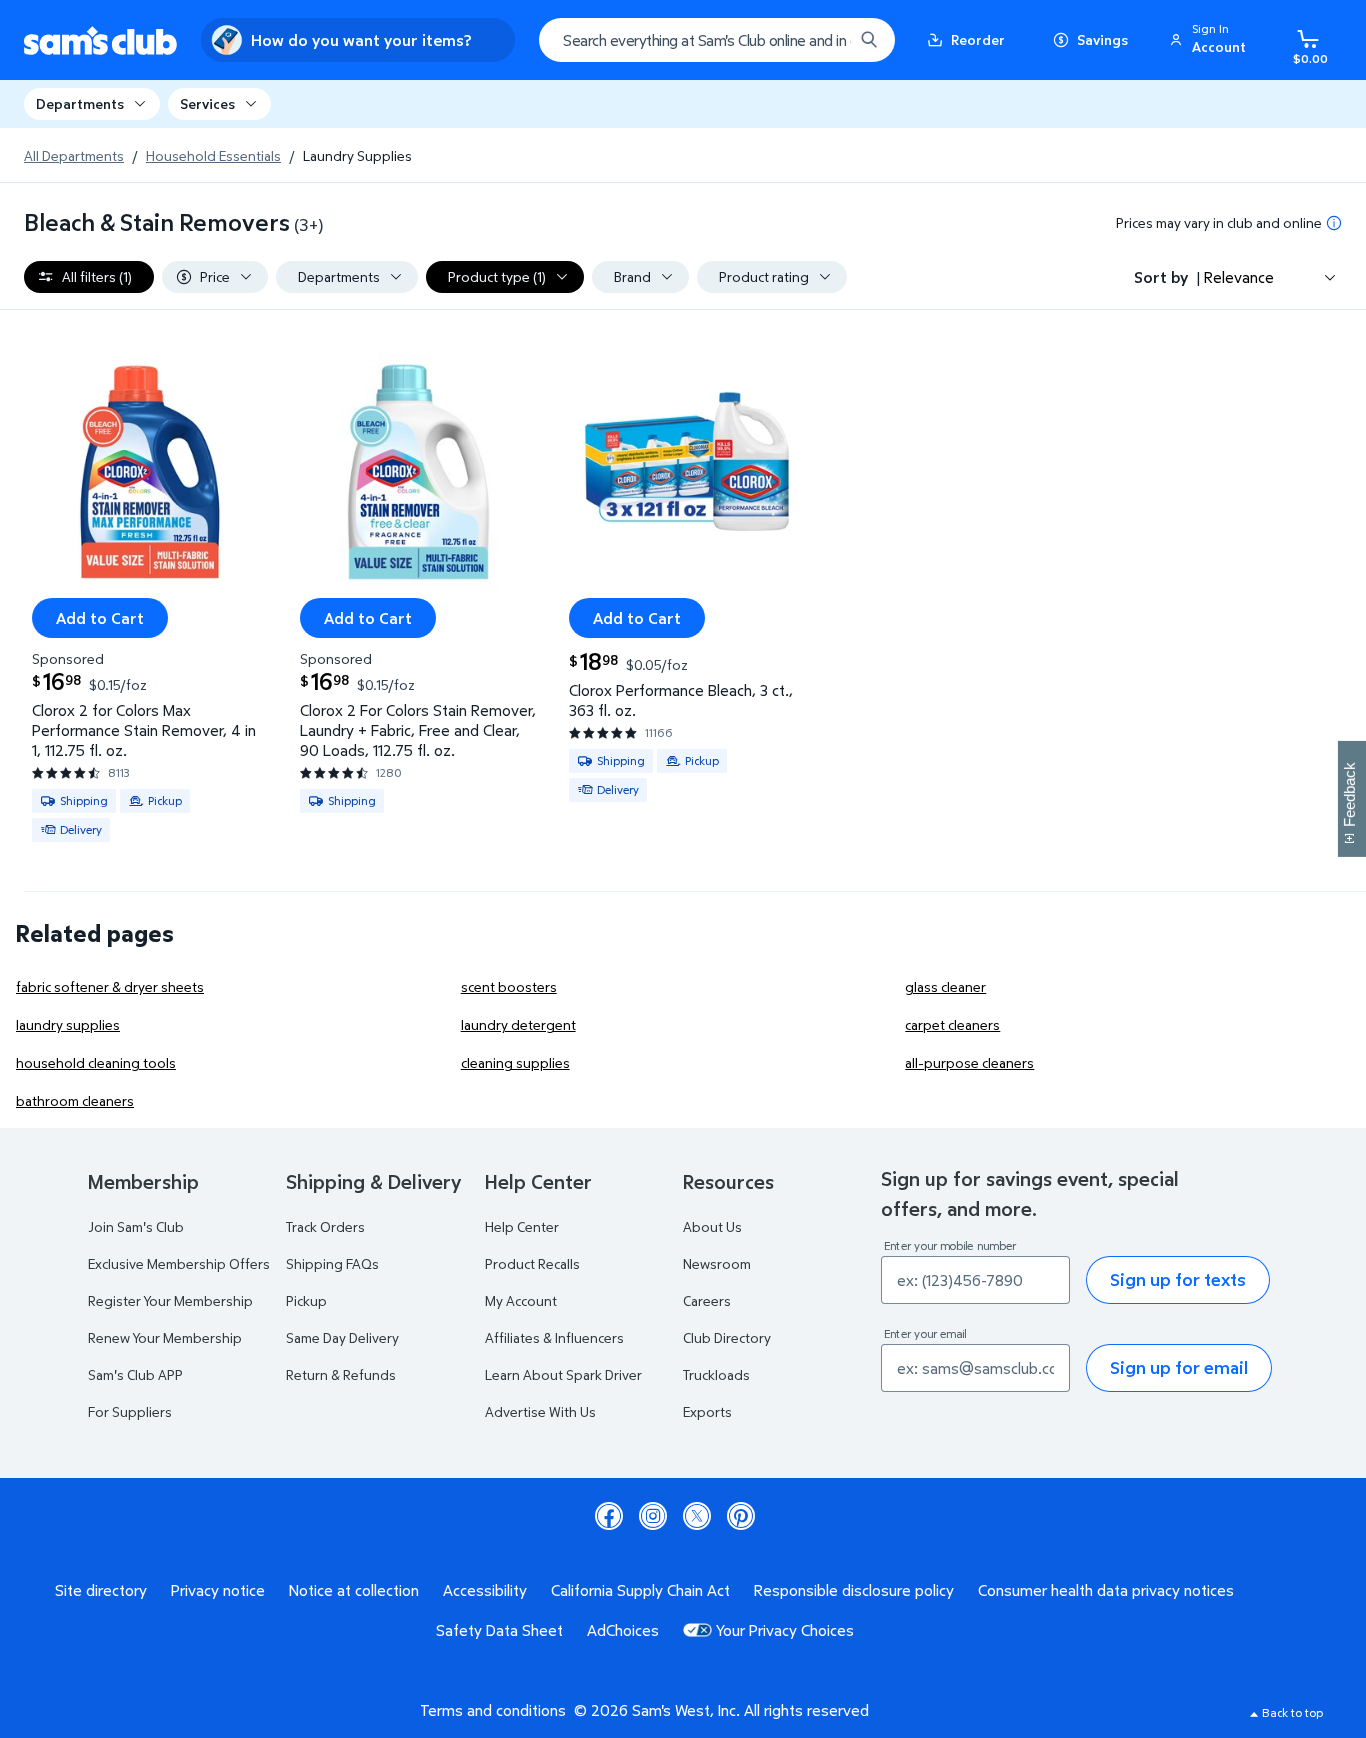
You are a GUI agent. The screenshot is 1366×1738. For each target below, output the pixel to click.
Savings (1102, 39)
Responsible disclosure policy (854, 1590)
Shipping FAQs (332, 1263)
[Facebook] (609, 1516)
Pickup (306, 1300)
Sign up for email (1179, 1367)
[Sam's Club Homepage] (100, 40)
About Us (712, 1226)
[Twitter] (697, 1516)
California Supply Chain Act (640, 1590)
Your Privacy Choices (785, 1630)
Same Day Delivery (342, 1337)
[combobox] (717, 40)
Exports (707, 1411)
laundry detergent (518, 1024)
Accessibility (485, 1590)
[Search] (869, 40)
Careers (707, 1300)
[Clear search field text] (823, 40)
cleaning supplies (515, 1062)
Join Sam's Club (136, 1226)
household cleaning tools (96, 1062)
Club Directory (727, 1337)
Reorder (978, 39)
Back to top (1292, 1712)
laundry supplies (68, 1024)
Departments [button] (80, 103)
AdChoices (623, 1630)
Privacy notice (218, 1590)
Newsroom (717, 1263)
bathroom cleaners (75, 1100)
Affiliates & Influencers (554, 1337)
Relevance (1239, 277)
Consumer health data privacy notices (1106, 1590)
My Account (521, 1300)
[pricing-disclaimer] (1334, 223)
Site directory (101, 1590)
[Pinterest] (741, 1516)
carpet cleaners (952, 1024)
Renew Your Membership (165, 1337)
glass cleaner (945, 986)
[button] (1211, 40)
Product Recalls (532, 1263)
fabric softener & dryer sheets (110, 986)
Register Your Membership (170, 1300)
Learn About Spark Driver (563, 1374)
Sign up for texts (1178, 1279)
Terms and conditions (493, 1710)
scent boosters (509, 986)
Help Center (522, 1226)
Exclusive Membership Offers (179, 1263)
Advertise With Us (540, 1411)
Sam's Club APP (135, 1374)
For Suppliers (130, 1411)
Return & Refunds (341, 1374)
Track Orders (325, 1226)
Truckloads (716, 1374)
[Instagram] (653, 1516)
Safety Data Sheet (499, 1630)
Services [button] (207, 103)
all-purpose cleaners (969, 1062)
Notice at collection (354, 1590)
